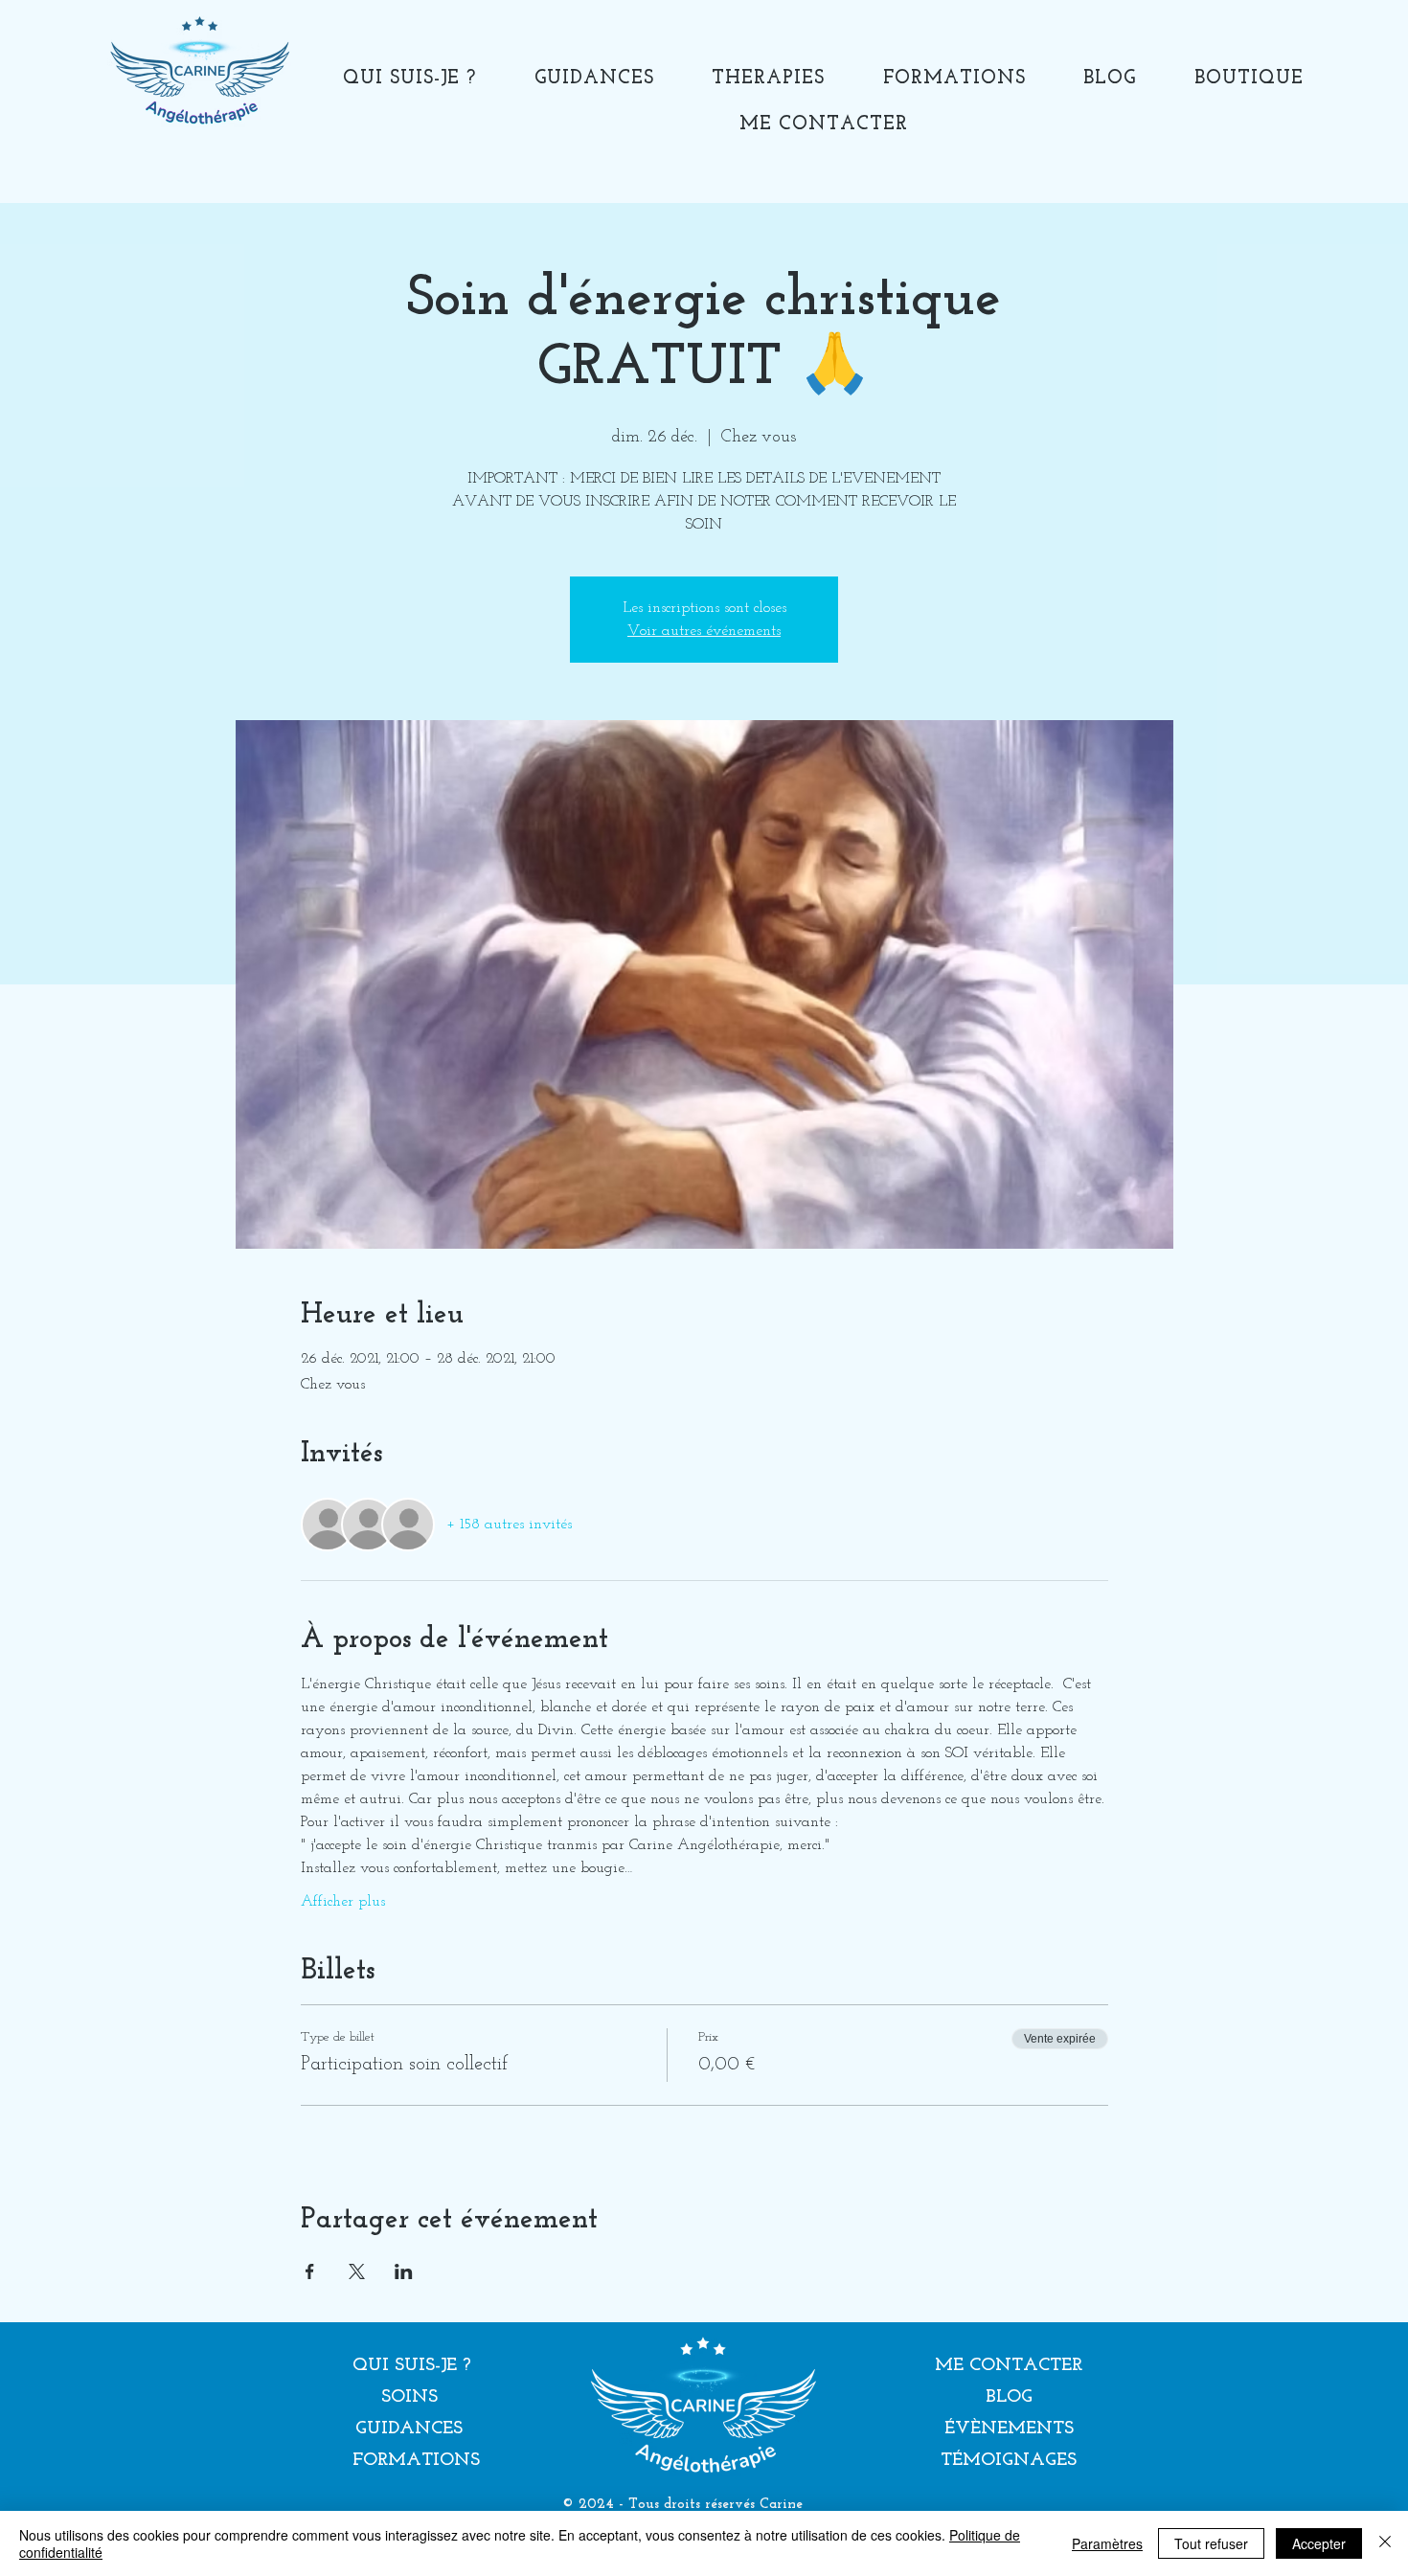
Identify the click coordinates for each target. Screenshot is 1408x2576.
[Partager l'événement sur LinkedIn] (404, 2271)
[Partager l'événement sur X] (357, 2271)
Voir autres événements (704, 631)
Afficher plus (343, 1902)
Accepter (1319, 2543)
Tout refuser (1211, 2543)
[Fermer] (1385, 2543)
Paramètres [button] (1107, 2543)
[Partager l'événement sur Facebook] (310, 2271)
